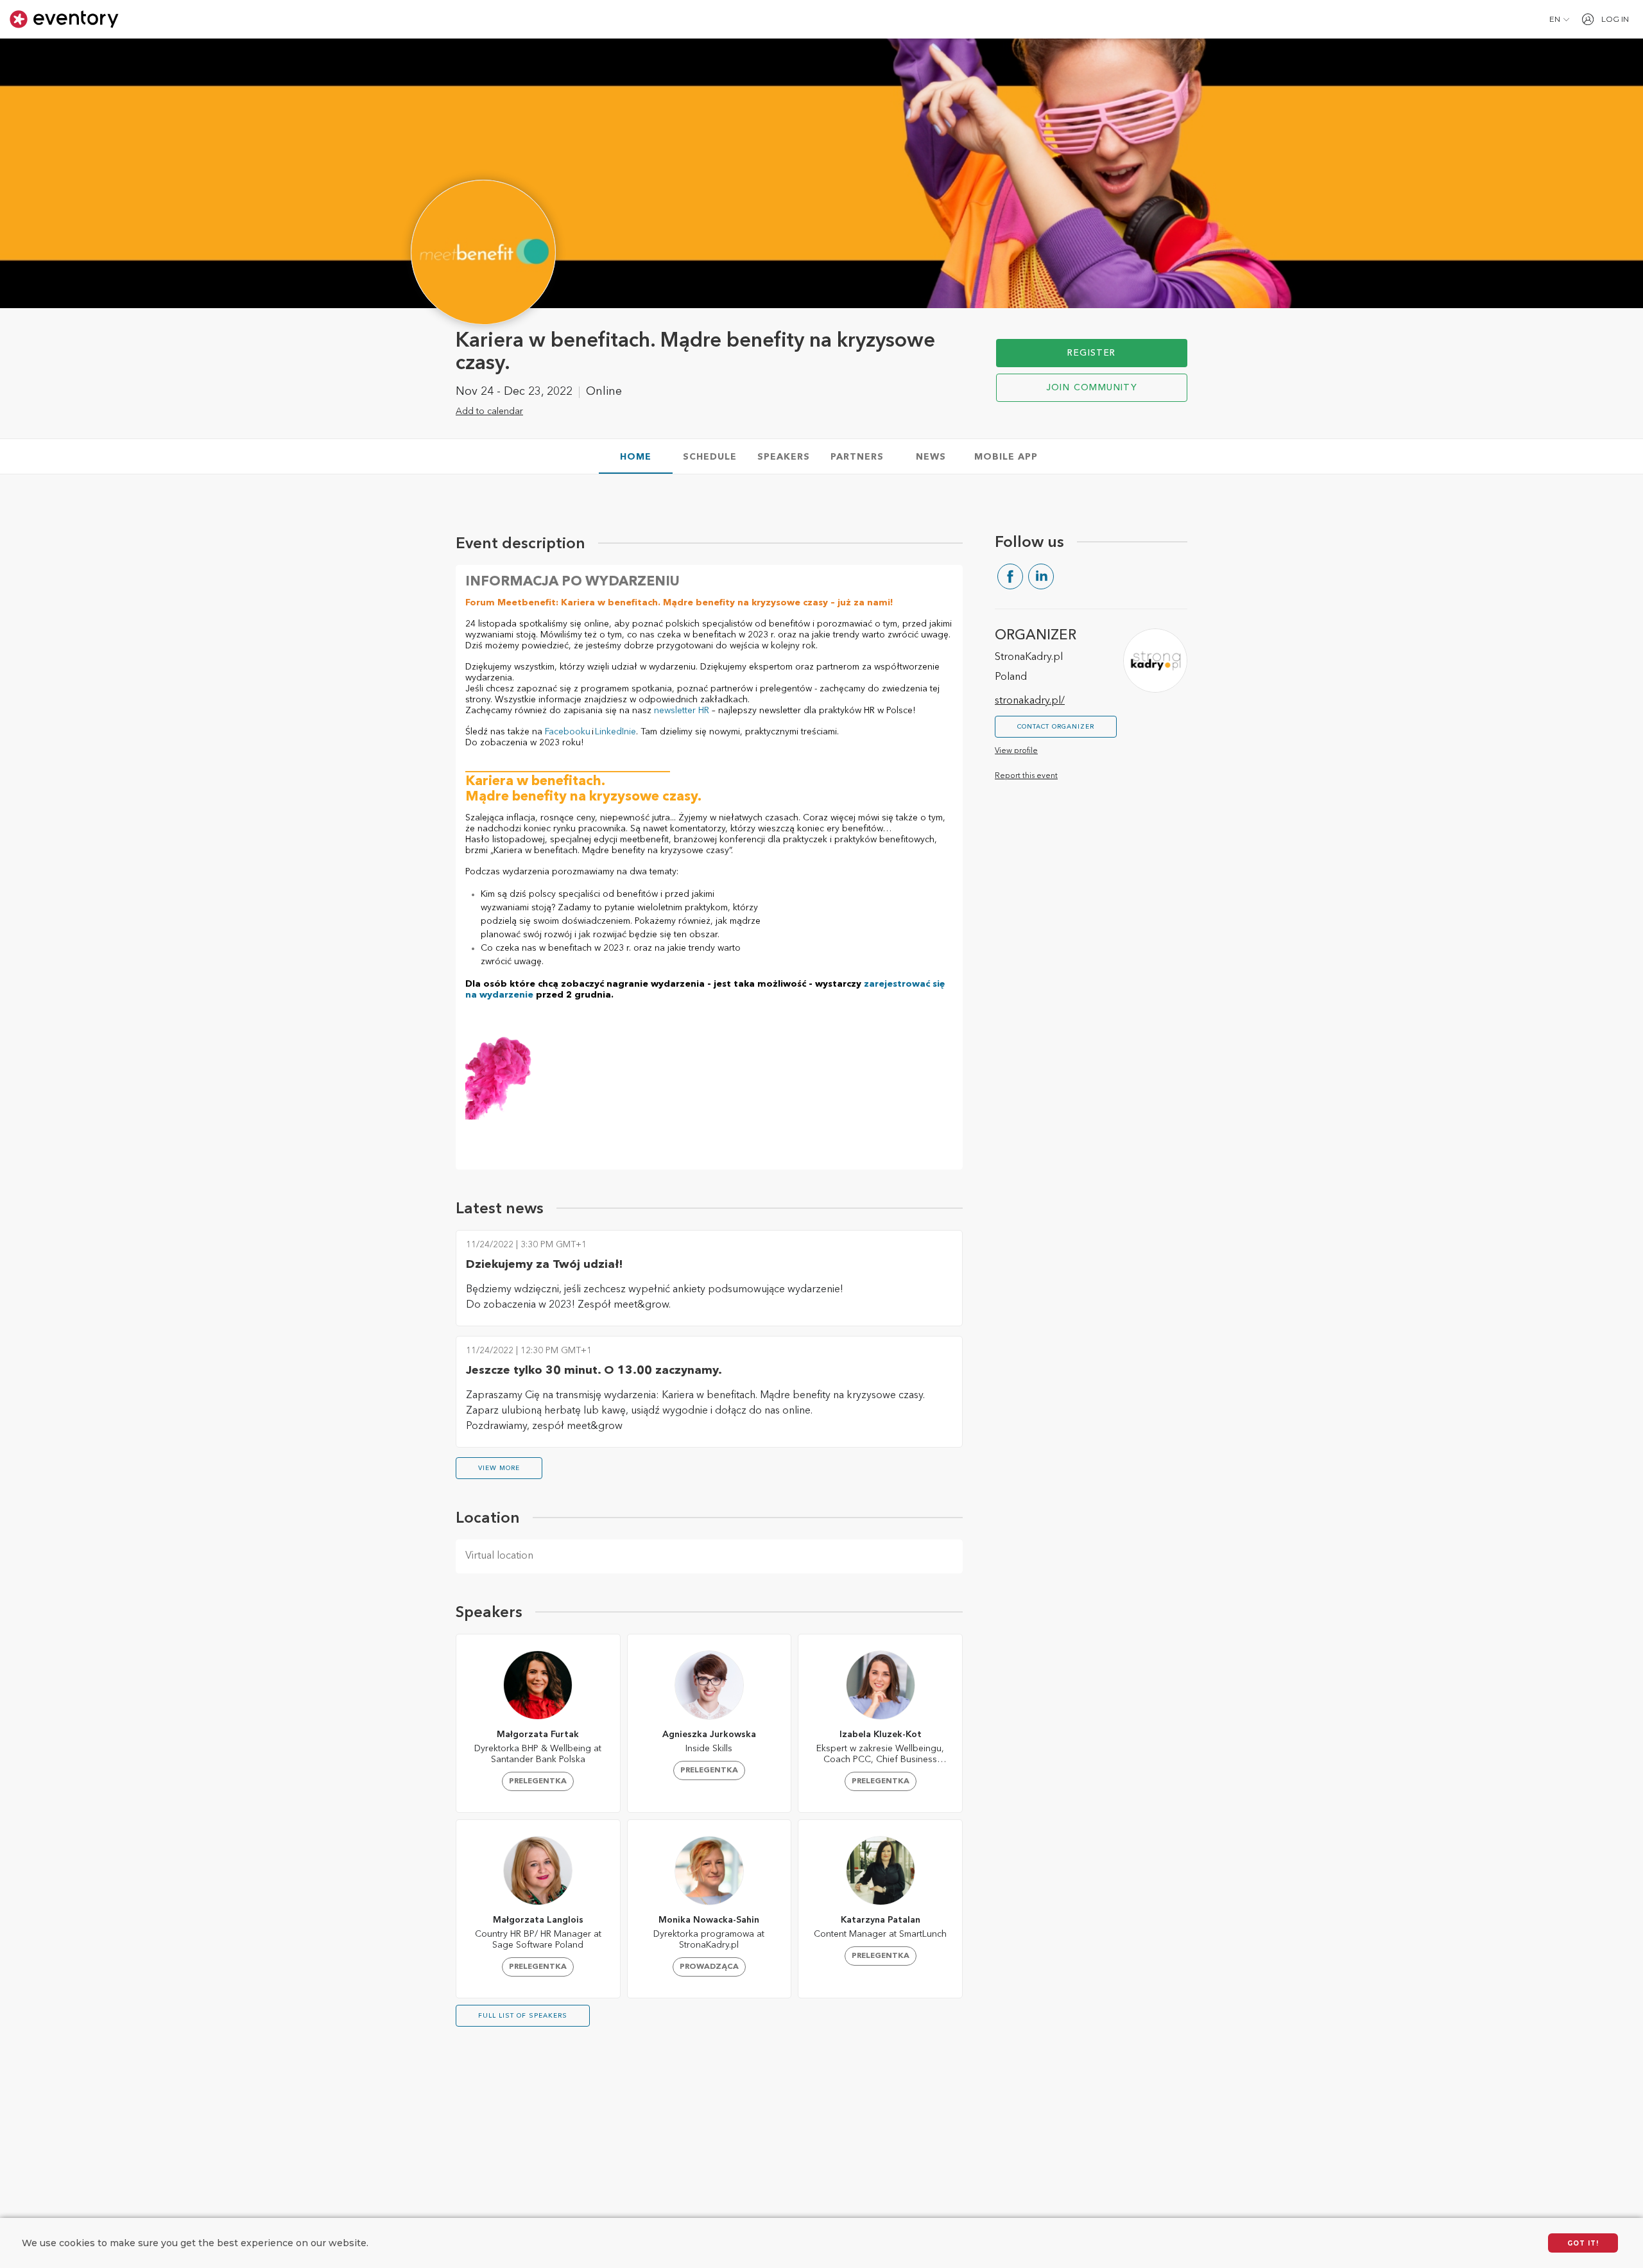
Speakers (784, 457)
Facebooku (568, 732)
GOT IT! (1583, 2243)
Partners (857, 457)
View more (499, 1468)
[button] (1559, 19)
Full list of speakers (523, 2016)
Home (636, 457)
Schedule (710, 457)
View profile (1016, 751)
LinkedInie (615, 732)
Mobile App (1006, 457)
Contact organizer (1056, 727)
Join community (1092, 388)
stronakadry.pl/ (1030, 701)
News (931, 457)
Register (1091, 353)
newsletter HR (682, 711)
